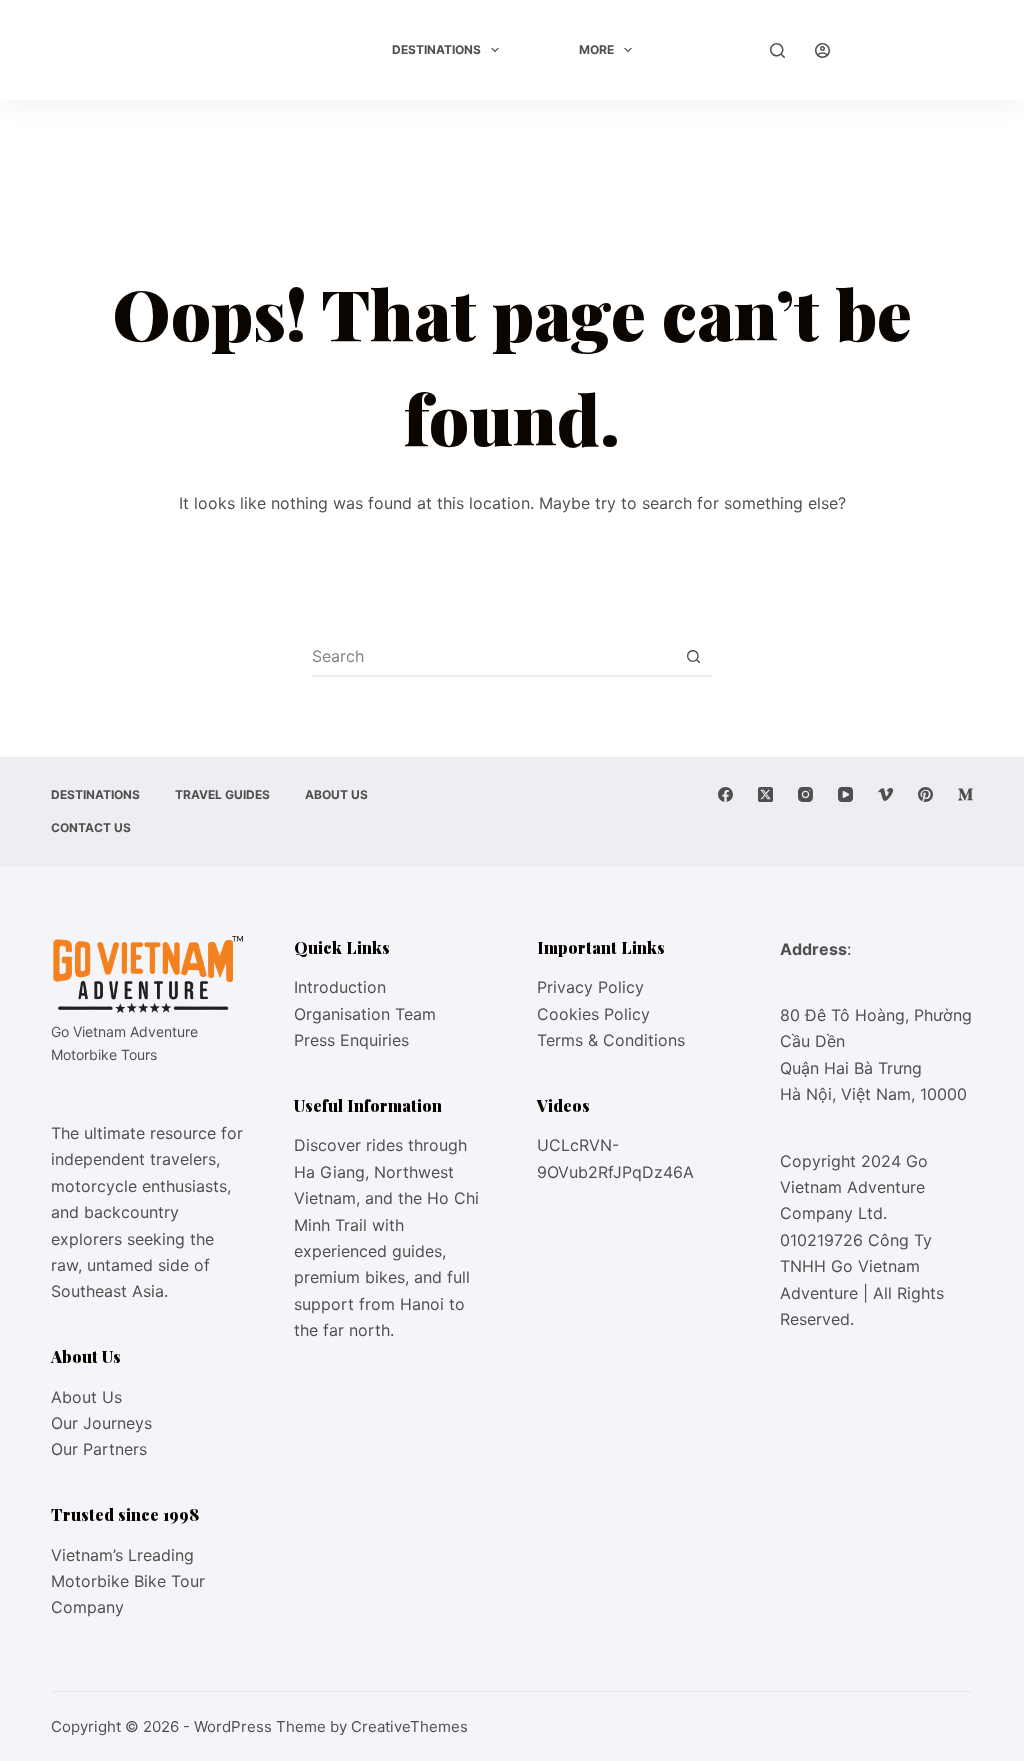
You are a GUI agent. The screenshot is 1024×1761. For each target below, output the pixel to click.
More (596, 49)
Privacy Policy (590, 987)
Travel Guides (222, 794)
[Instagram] (805, 794)
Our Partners (99, 1449)
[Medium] (965, 794)
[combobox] (493, 656)
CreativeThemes (409, 1726)
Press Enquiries (351, 1040)
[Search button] (693, 656)
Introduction (340, 987)
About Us (336, 794)
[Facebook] (725, 794)
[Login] (822, 50)
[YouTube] (845, 794)
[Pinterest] (925, 794)
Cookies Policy (593, 1014)
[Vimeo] (885, 794)
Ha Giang (329, 1172)
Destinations (436, 49)
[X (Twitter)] (765, 794)
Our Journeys (101, 1423)
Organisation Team (365, 1014)
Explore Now (916, 50)
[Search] (777, 50)
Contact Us (91, 827)
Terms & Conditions (611, 1040)
